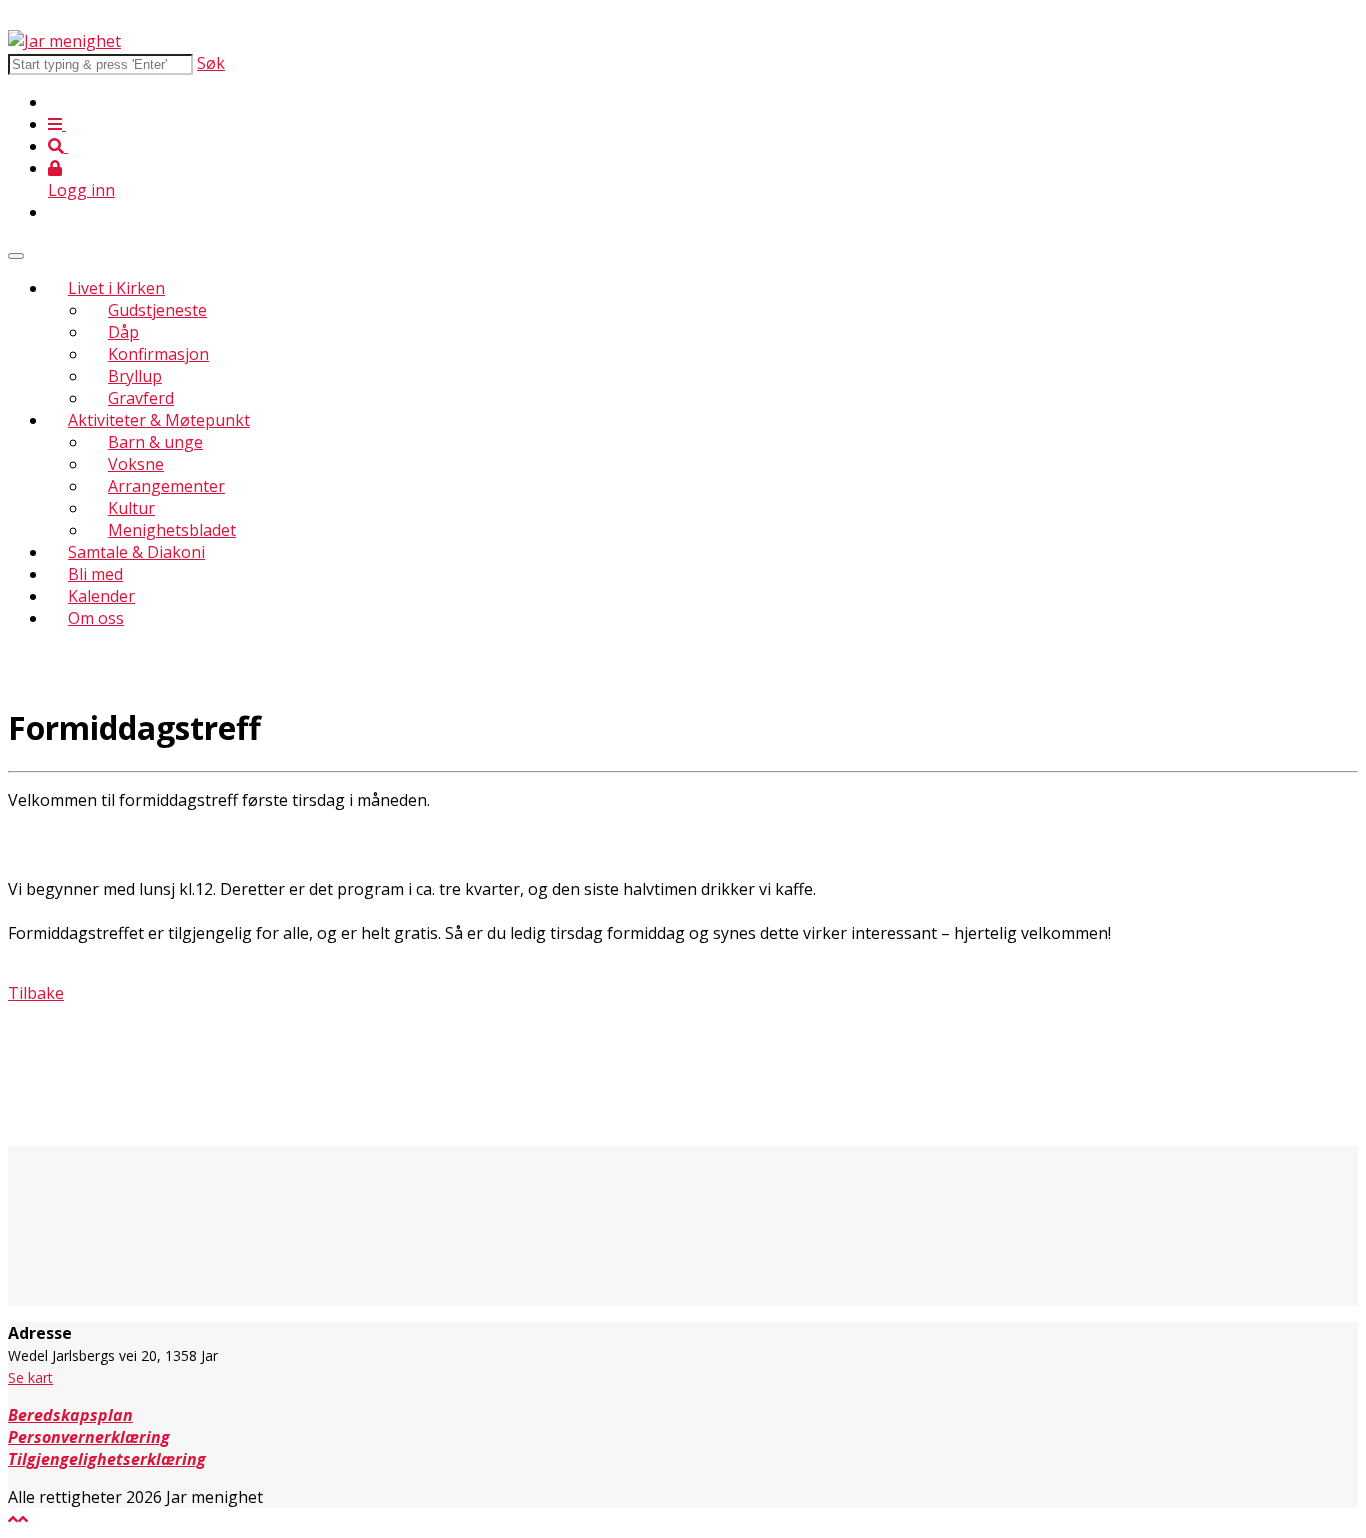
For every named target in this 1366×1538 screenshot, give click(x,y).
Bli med (95, 574)
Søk (211, 63)
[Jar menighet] (64, 41)
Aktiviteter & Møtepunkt (159, 420)
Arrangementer (166, 486)
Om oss (96, 618)
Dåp (123, 332)
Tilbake (36, 993)
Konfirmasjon (158, 354)
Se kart (30, 1377)
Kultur (131, 508)
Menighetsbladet (172, 530)
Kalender (101, 596)
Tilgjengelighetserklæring (107, 1459)
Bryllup (135, 376)
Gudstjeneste (157, 310)
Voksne (136, 464)
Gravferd (141, 398)
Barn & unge (155, 442)
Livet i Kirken (116, 288)
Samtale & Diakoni (136, 552)
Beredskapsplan (70, 1415)
